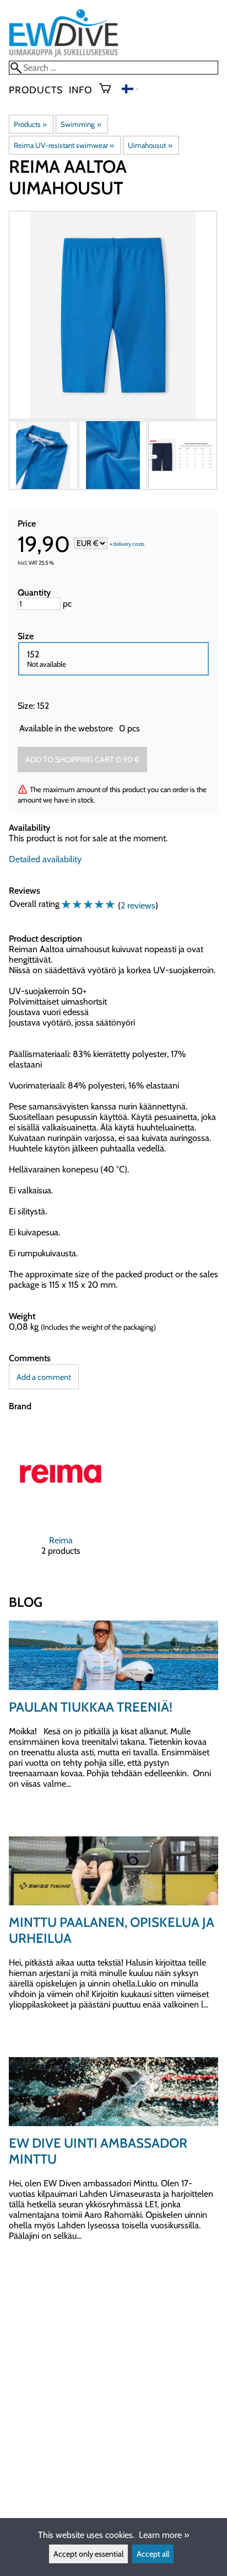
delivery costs (129, 544)
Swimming (81, 124)
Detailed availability (45, 859)
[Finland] (130, 90)
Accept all (153, 2554)
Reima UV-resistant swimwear (64, 145)
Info (80, 90)
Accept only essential (88, 2554)
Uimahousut (150, 145)
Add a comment (44, 1377)
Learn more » (164, 2535)
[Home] (64, 55)
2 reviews (138, 905)
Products (36, 90)
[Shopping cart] (109, 89)
